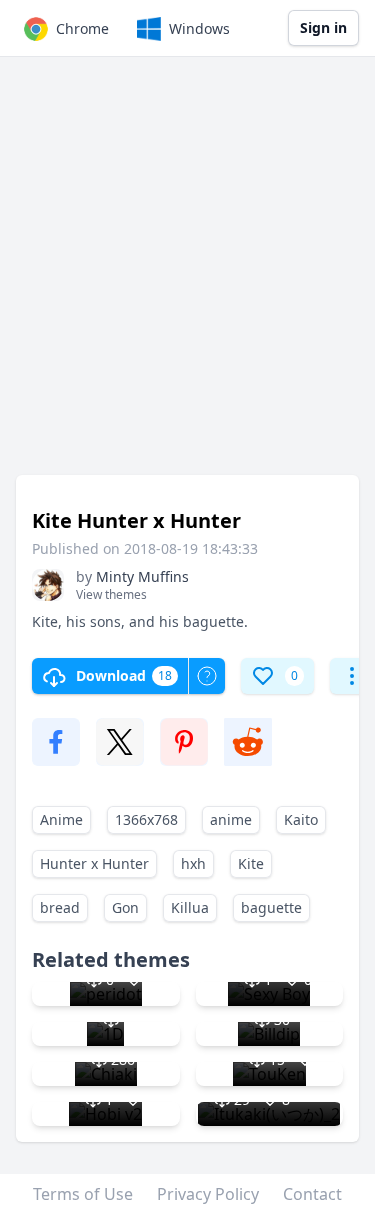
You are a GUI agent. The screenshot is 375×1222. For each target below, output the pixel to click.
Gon (125, 907)
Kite (251, 863)
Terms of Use (83, 1194)
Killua (190, 907)
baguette (271, 907)
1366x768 (146, 819)
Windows (199, 28)
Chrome (82, 28)
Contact (312, 1194)
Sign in (323, 27)
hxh (193, 863)
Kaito (301, 819)
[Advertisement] (187, 275)
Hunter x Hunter (94, 863)
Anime (61, 819)
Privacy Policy (208, 1194)
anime (231, 819)
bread (60, 907)
